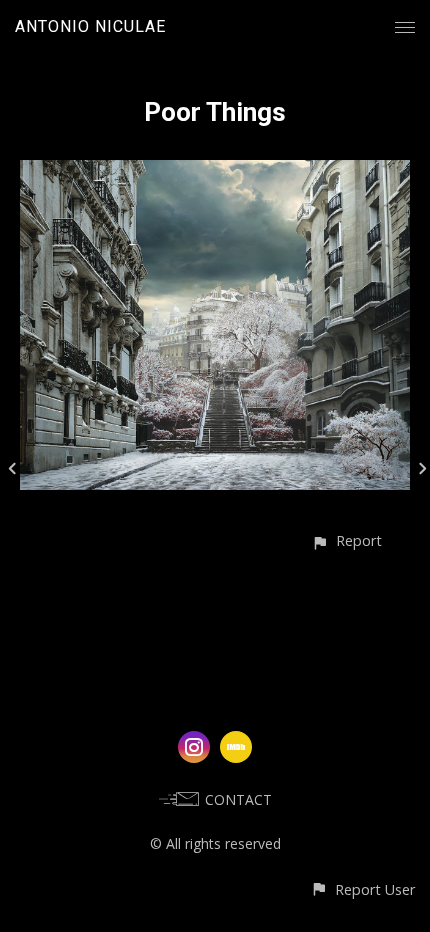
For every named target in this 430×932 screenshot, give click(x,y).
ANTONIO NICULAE (90, 26)
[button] (346, 540)
